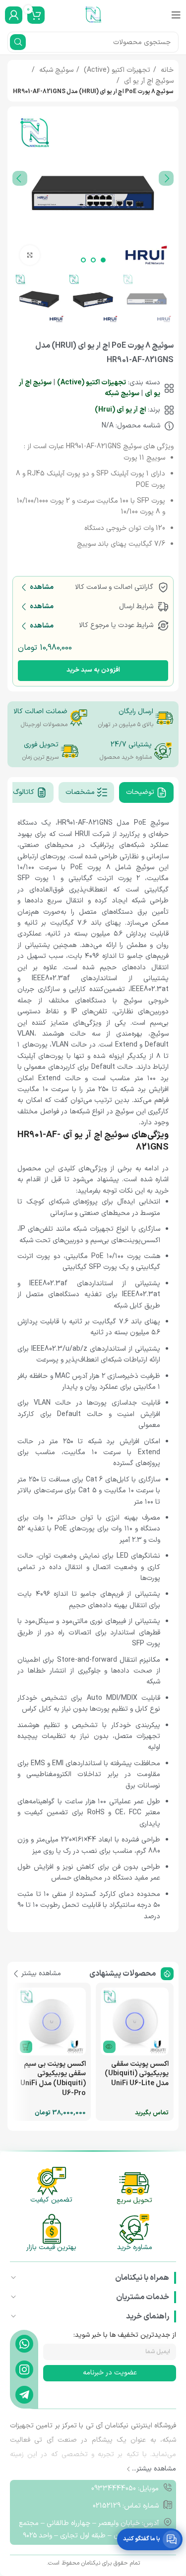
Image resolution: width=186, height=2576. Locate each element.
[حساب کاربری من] (14, 15)
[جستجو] (18, 42)
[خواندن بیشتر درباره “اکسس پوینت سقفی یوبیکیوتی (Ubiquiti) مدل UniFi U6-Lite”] (109, 2047)
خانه (166, 70)
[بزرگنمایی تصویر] (30, 255)
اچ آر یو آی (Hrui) (120, 410)
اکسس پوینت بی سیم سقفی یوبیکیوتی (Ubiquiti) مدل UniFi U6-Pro (53, 2079)
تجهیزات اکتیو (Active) (116, 70)
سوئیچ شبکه (55, 70)
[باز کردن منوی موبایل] (176, 15)
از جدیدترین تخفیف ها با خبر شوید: (125, 2335)
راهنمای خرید (148, 2316)
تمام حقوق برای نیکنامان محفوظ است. (93, 2563)
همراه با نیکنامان (142, 2278)
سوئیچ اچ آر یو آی (148, 81)
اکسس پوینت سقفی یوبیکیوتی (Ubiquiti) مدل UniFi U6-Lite (137, 2074)
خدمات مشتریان (143, 2297)
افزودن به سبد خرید (93, 670)
